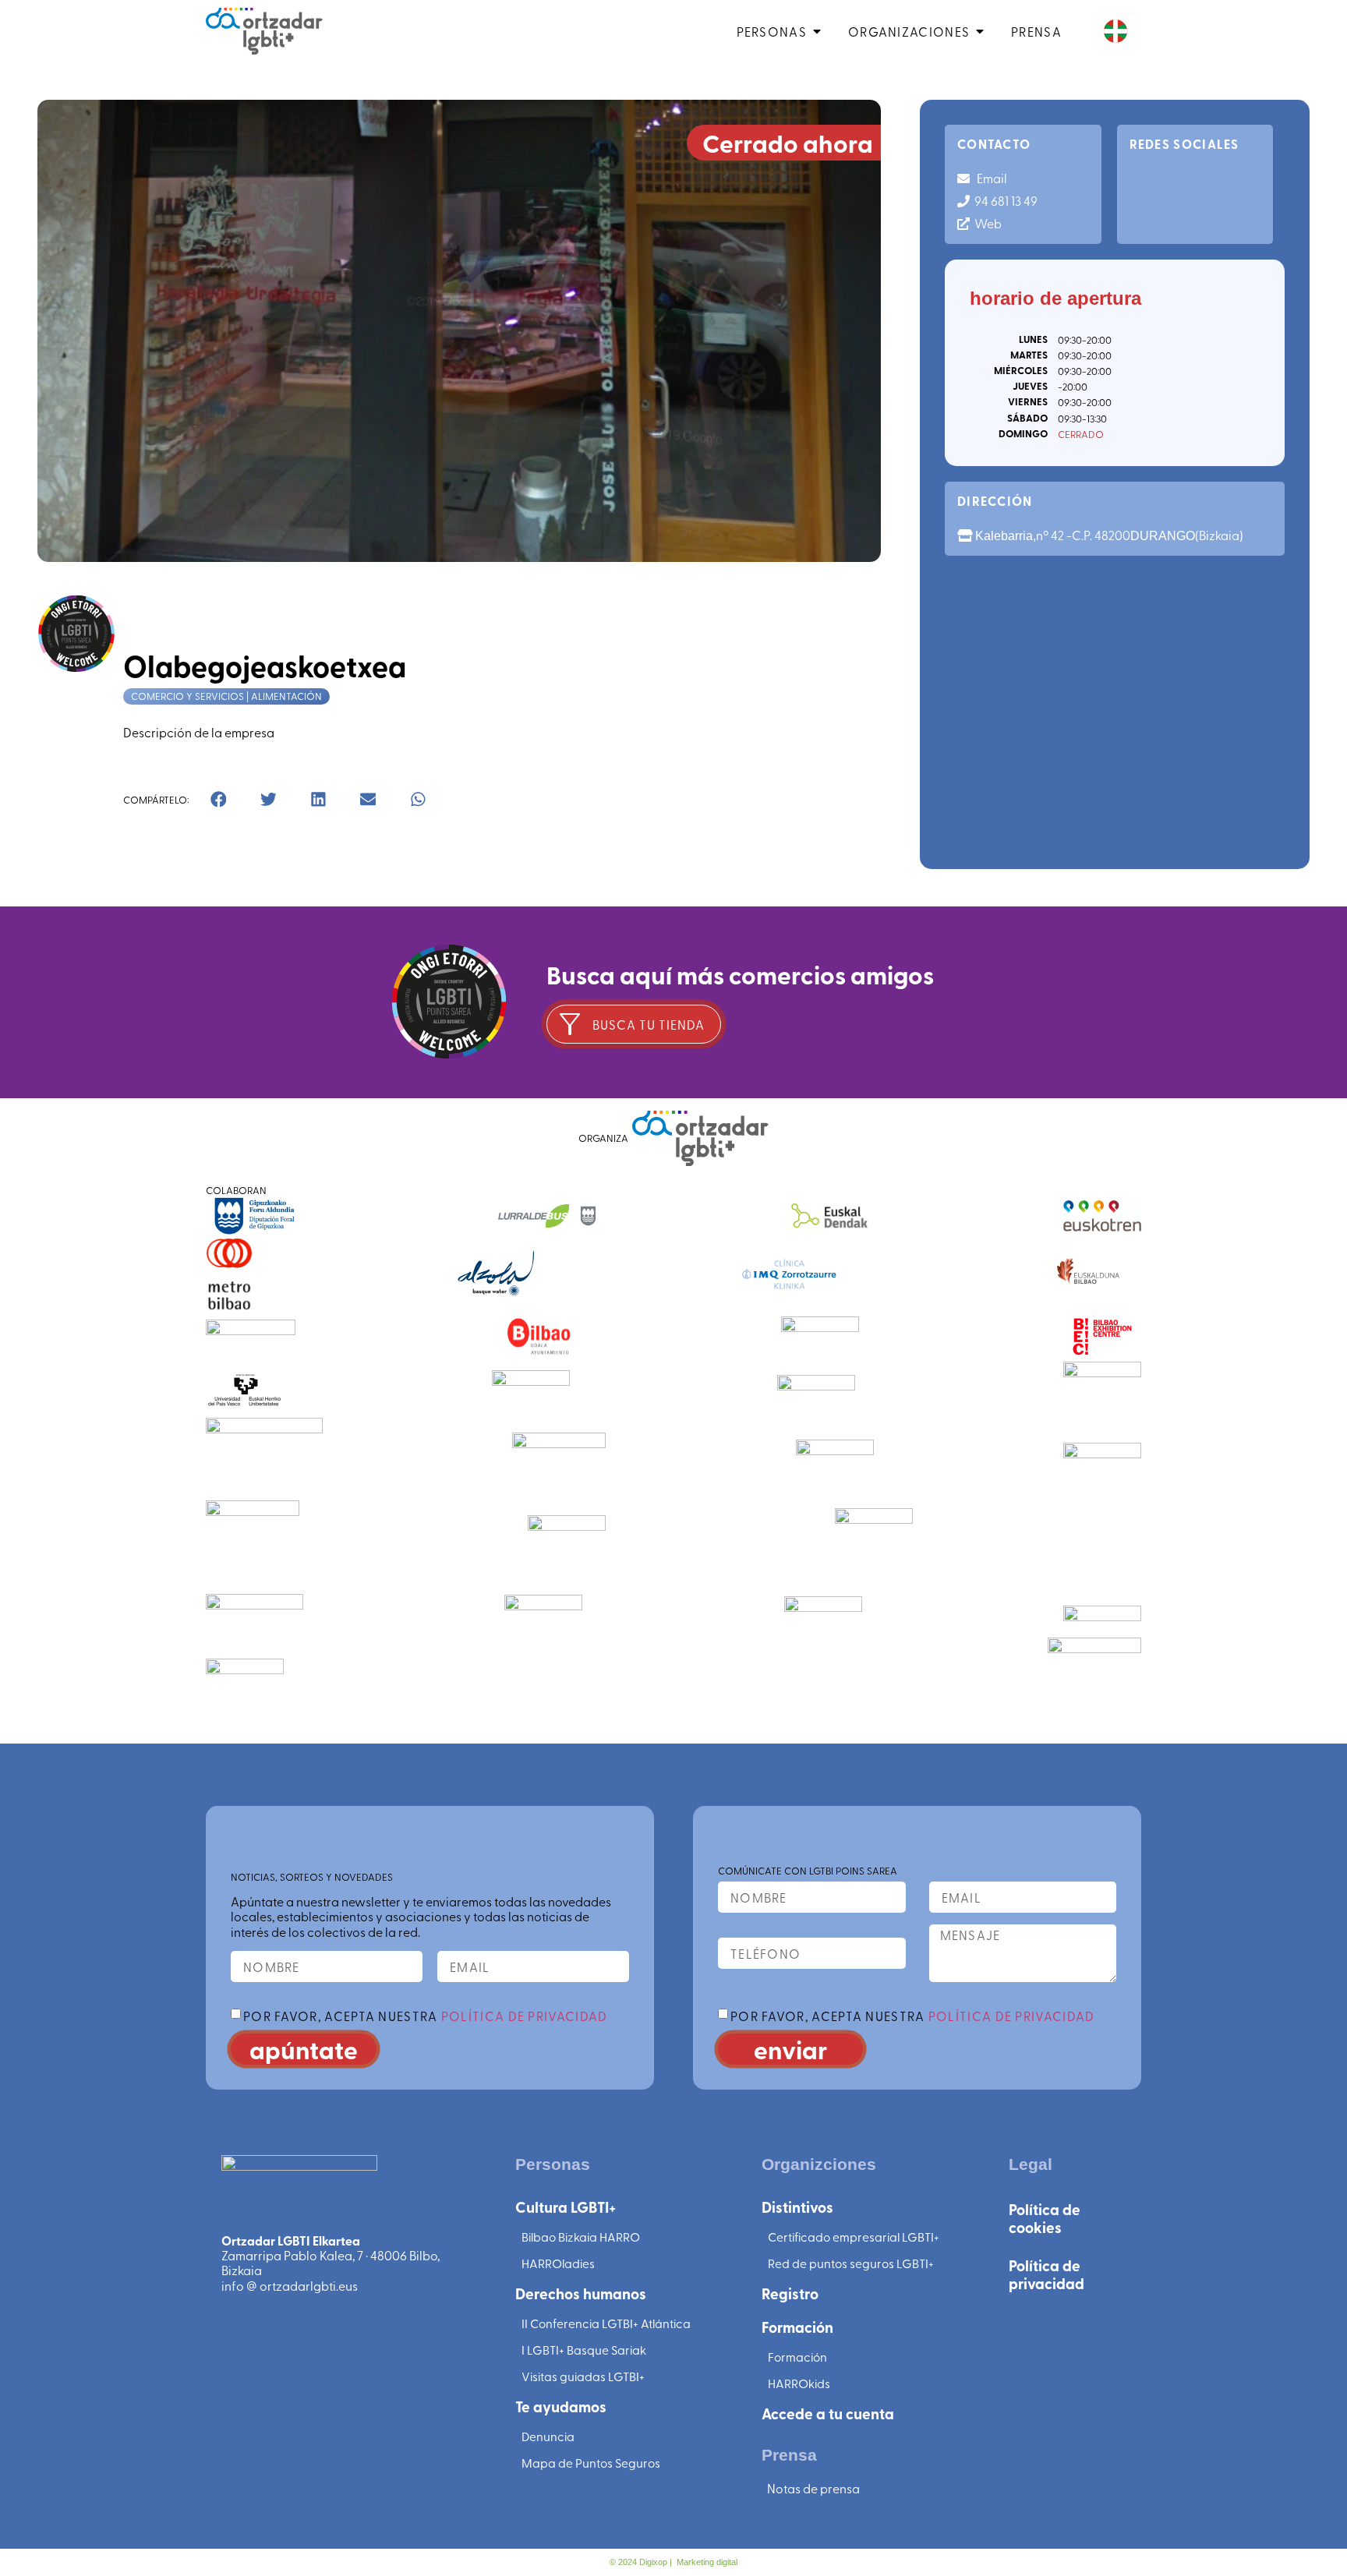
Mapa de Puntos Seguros (591, 2463)
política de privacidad (525, 2016)
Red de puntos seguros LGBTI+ (851, 2263)
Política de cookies (1045, 2218)
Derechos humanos (581, 2293)
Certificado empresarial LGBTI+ (854, 2237)
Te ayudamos (561, 2406)
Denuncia (548, 2436)
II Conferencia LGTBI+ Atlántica (606, 2323)
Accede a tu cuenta (828, 2413)
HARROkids (799, 2383)
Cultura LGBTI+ (566, 2207)
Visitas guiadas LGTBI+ (583, 2376)
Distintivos (797, 2207)
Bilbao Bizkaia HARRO (581, 2237)
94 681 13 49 (1004, 200)
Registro (790, 2293)
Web (986, 223)
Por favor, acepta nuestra (425, 2016)
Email (988, 178)
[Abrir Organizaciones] (980, 31)
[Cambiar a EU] (1115, 32)
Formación (797, 2327)
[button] (218, 800)
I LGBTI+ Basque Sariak (584, 2350)
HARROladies (558, 2263)
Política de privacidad (1046, 2274)
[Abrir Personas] (817, 31)
